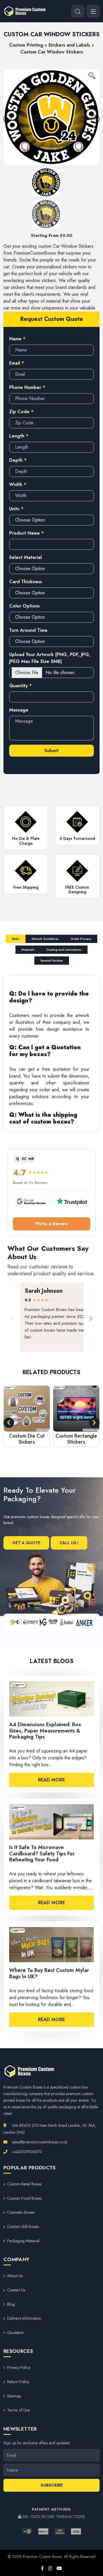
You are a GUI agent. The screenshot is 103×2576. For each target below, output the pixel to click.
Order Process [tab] (81, 939)
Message (19, 710)
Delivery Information (24, 2318)
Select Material (25, 557)
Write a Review (52, 1224)
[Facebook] (42, 2569)
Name (17, 339)
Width (18, 484)
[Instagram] (50, 2569)
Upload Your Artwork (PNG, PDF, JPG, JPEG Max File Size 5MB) (50, 658)
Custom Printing (26, 45)
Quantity (20, 686)
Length (19, 436)
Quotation (15, 2333)
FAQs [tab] (16, 939)
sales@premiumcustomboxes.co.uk (39, 2142)
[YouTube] (59, 2569)
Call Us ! (69, 1543)
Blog (11, 2304)
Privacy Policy (19, 2367)
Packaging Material (23, 2241)
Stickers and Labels (69, 45)
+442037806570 (26, 2152)
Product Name (26, 533)
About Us (15, 2276)
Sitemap (14, 2396)
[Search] (78, 11)
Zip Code (21, 412)
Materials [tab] (28, 950)
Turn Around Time (28, 630)
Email (17, 363)
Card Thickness (26, 582)
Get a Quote (26, 1543)
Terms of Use (19, 2410)
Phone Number (27, 387)
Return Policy (18, 2382)
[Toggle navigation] (93, 11)
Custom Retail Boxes (24, 2184)
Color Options (24, 606)
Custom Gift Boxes (23, 2227)
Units (16, 509)
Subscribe (52, 2485)
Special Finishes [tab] (52, 961)
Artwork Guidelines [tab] (45, 939)
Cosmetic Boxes (21, 2212)
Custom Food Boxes (24, 2198)
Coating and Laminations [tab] (64, 950)
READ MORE (51, 1780)
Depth (18, 460)
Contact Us (16, 2290)
